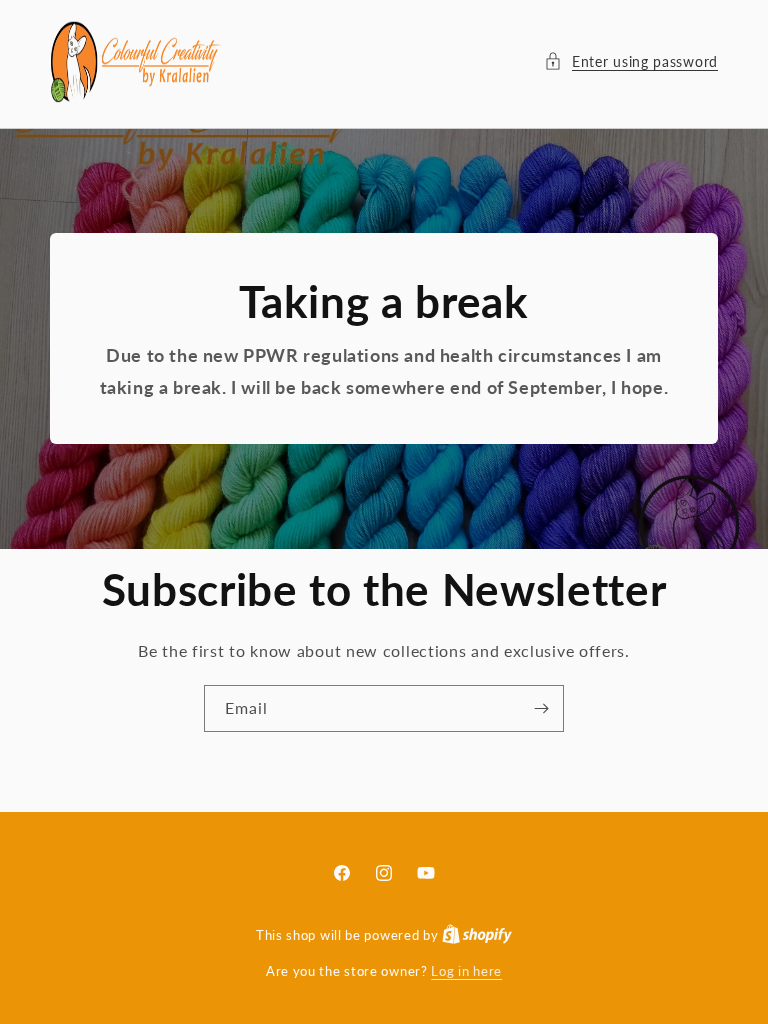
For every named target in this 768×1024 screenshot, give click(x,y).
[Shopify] (477, 935)
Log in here (466, 971)
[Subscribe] (541, 708)
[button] (631, 61)
